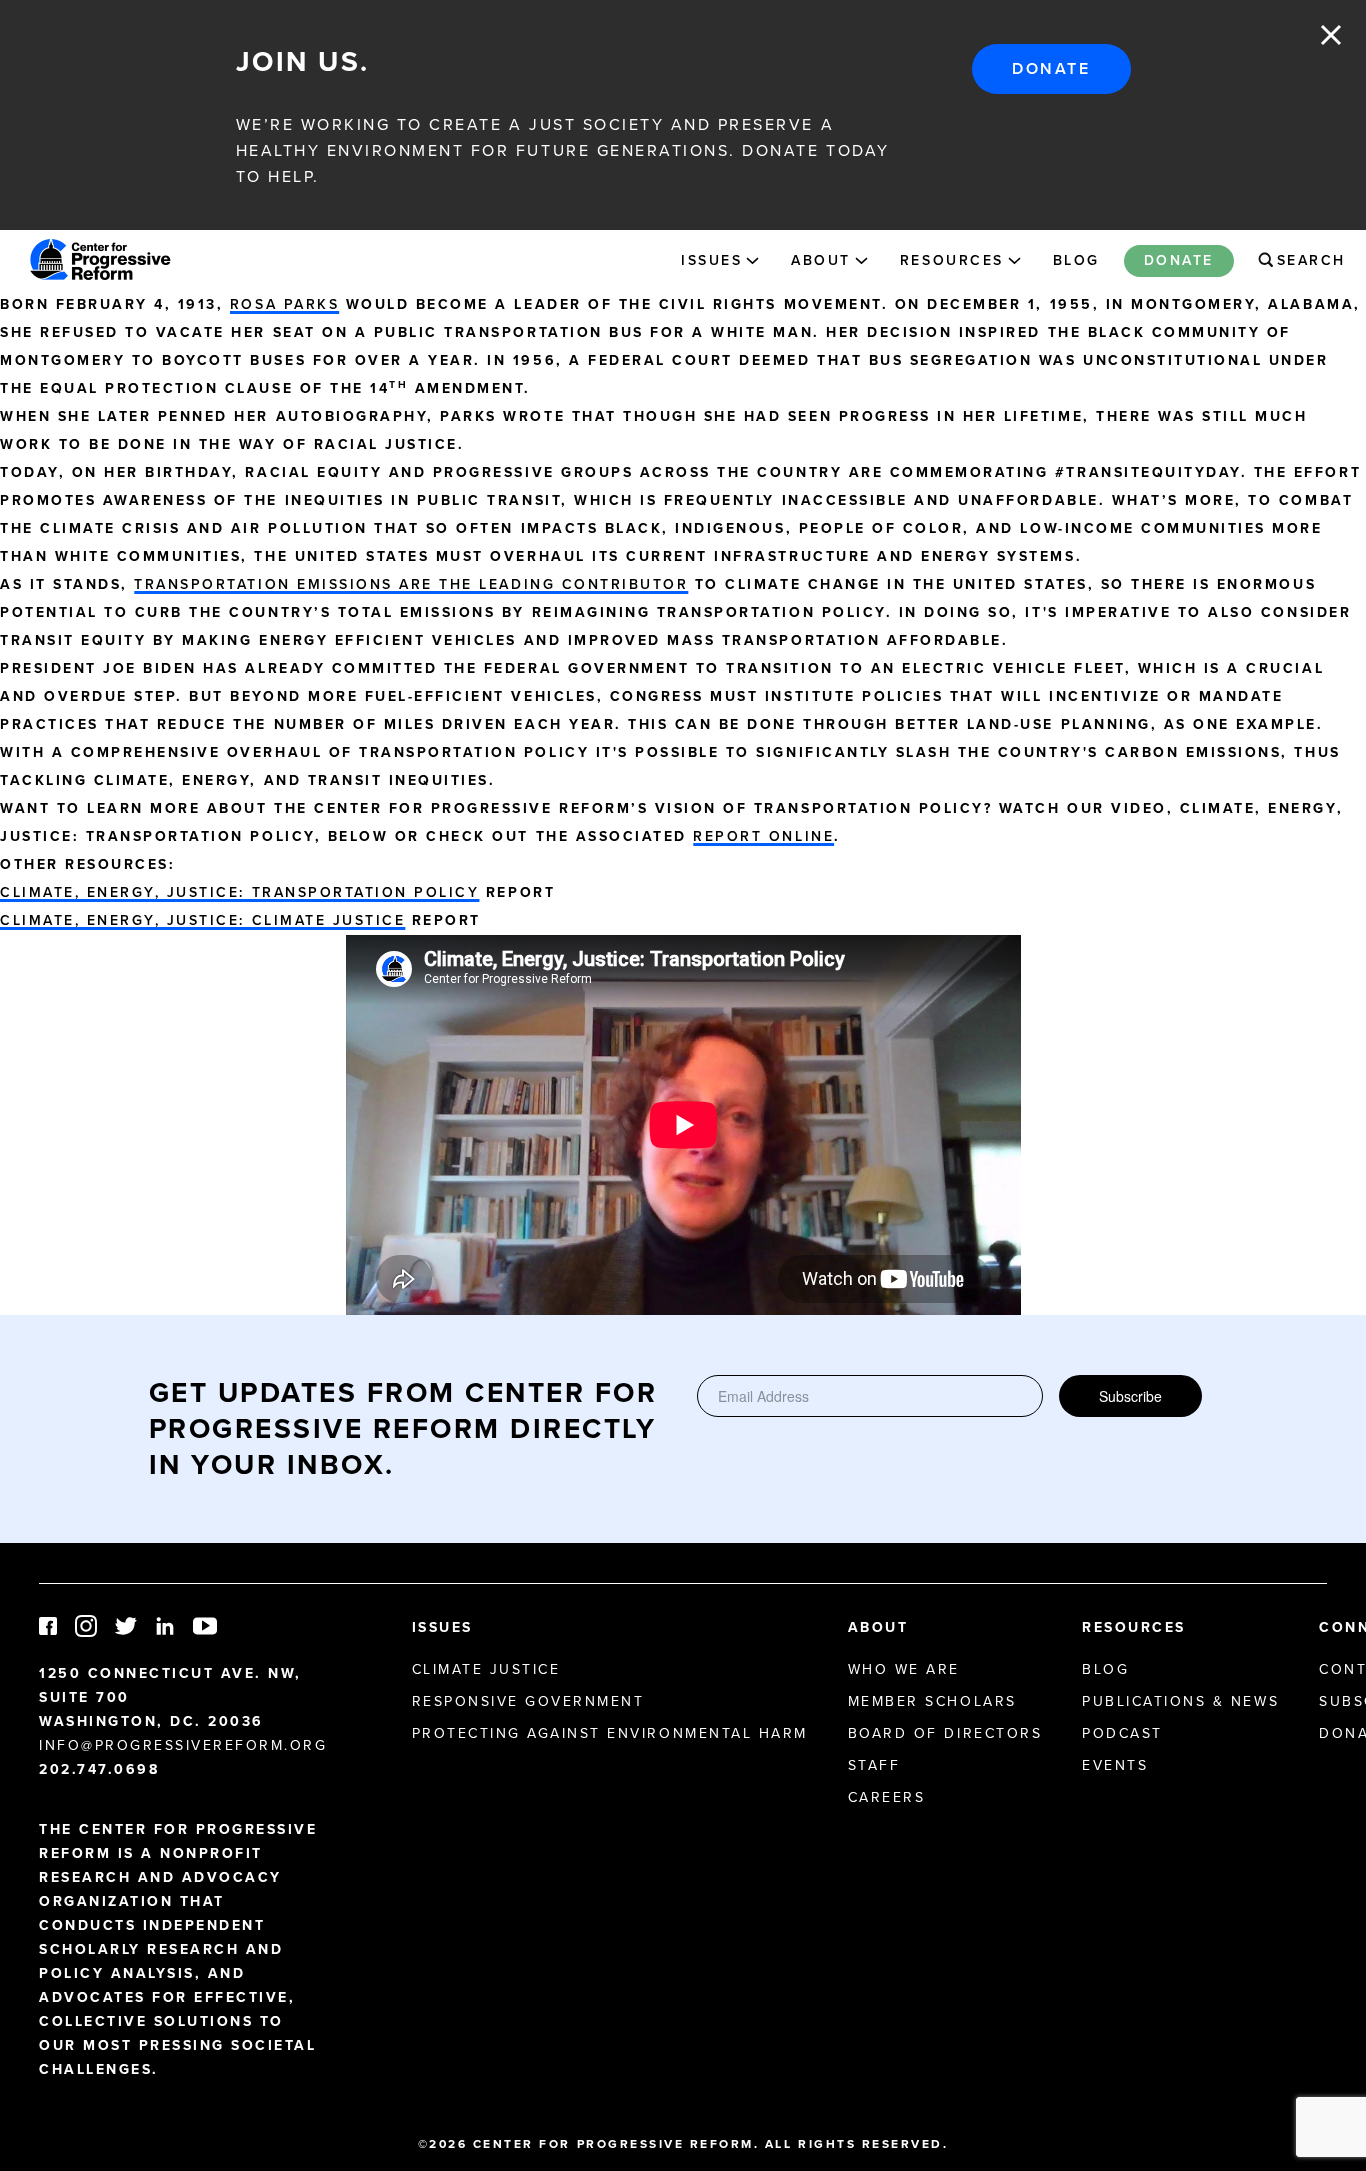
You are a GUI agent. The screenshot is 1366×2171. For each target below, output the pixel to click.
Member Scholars (932, 1701)
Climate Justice (486, 1669)
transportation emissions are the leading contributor (411, 584)
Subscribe (1130, 1396)
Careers (887, 1797)
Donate (1051, 68)
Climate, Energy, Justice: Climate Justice (202, 920)
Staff (874, 1765)
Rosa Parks (284, 304)
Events (1115, 1765)
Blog (1076, 259)
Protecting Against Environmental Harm (610, 1733)
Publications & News (1180, 1701)
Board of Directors (945, 1733)
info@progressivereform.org (183, 1745)
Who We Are (904, 1669)
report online (763, 836)
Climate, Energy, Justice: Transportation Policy (239, 892)
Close (1331, 35)
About (821, 259)
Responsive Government (528, 1701)
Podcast (1122, 1733)
